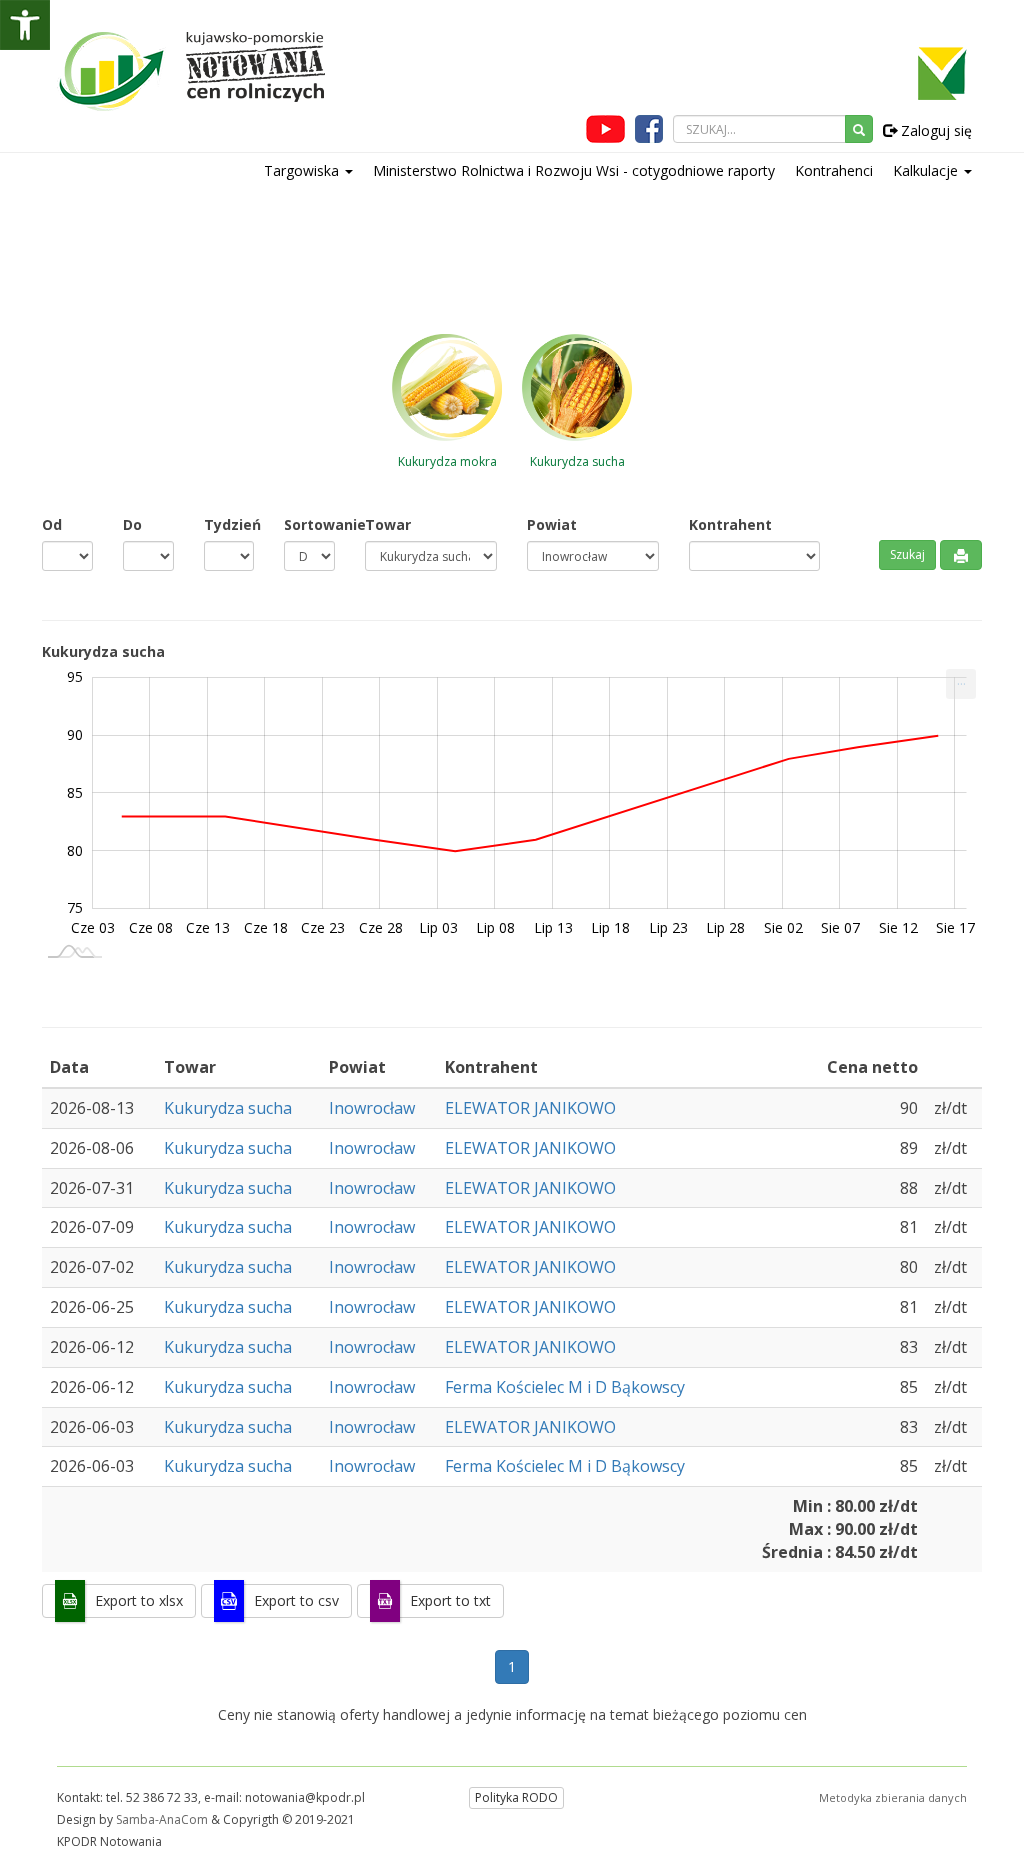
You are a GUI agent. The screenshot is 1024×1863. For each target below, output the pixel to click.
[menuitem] (961, 684)
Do (132, 524)
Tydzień (229, 524)
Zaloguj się (934, 130)
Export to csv (296, 1600)
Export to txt (450, 1600)
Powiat (552, 524)
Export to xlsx (139, 1600)
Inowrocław (372, 1108)
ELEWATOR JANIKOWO (530, 1108)
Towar (388, 524)
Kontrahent (730, 524)
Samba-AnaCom (162, 1819)
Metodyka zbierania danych (893, 1797)
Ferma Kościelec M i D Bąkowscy (565, 1387)
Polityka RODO (516, 1797)
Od (52, 524)
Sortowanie (309, 524)
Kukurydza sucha (228, 1108)
